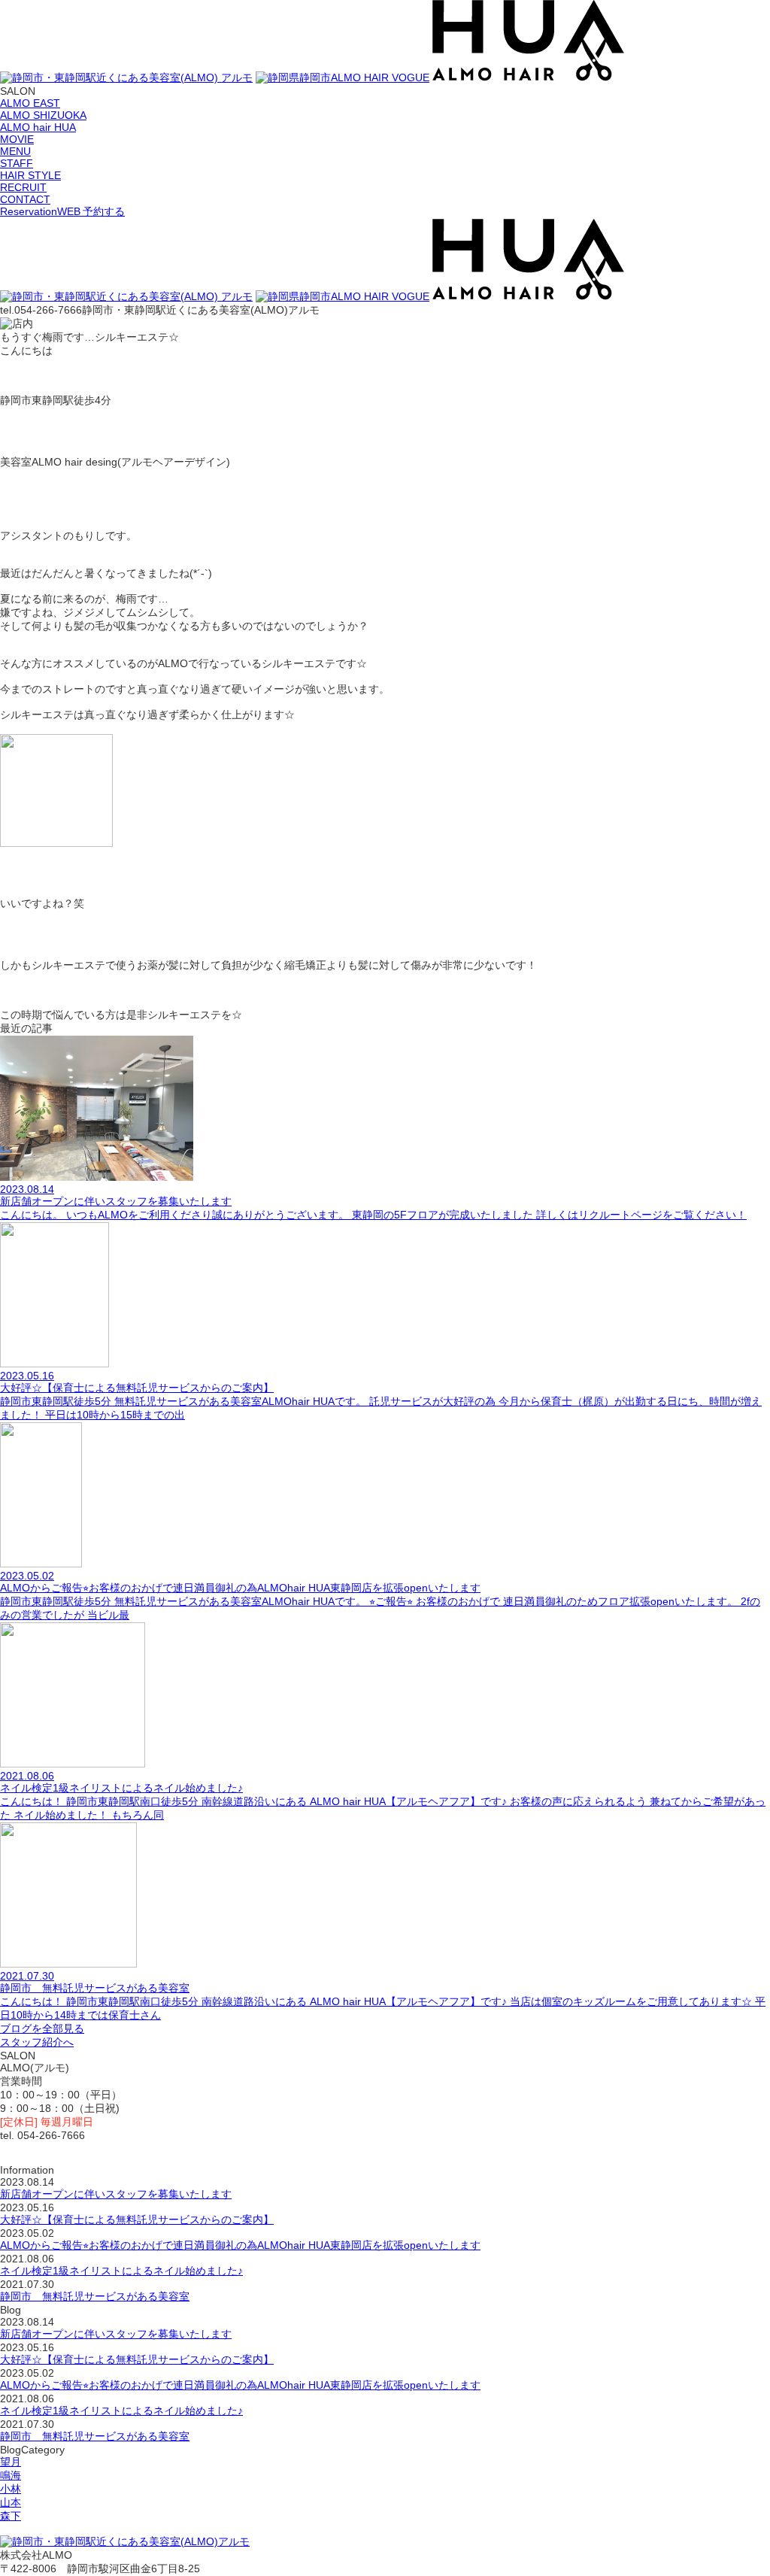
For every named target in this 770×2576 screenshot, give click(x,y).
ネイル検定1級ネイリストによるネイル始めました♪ (121, 2271)
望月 (11, 2462)
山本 (11, 2502)
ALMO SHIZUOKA (43, 115)
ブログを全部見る (42, 2028)
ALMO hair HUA (38, 127)
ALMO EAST (30, 103)
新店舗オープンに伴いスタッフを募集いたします (116, 2194)
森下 (11, 2516)
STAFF (17, 163)
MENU (15, 151)
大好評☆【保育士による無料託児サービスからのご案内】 (137, 2219)
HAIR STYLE (30, 175)
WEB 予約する (62, 211)
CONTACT (25, 199)
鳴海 (11, 2475)
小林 (11, 2489)
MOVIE (17, 139)
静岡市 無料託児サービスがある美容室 (95, 2296)
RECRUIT (23, 187)
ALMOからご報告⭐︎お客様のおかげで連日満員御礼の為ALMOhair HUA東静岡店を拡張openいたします (240, 2245)
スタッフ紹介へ (37, 2042)
